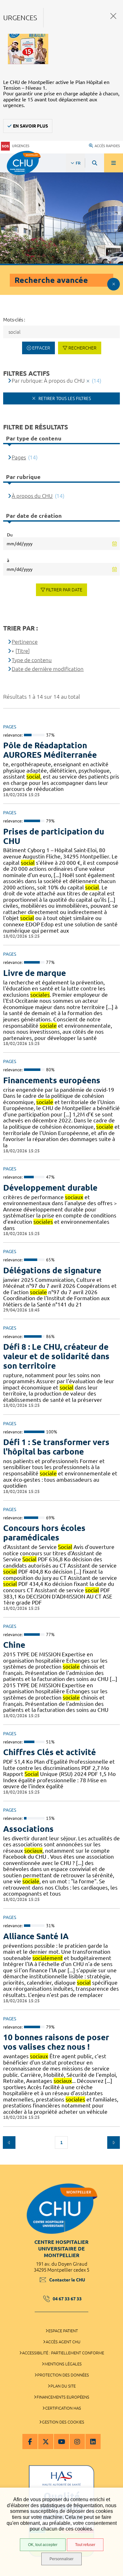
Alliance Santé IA (36, 1936)
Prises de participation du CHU (54, 836)
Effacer (41, 348)
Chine (14, 1645)
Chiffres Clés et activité (50, 1752)
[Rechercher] (95, 163)
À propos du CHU (32, 496)
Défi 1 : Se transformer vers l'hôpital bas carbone (56, 1447)
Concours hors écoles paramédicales (44, 1533)
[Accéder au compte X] (46, 2442)
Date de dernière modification (48, 669)
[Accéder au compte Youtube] (61, 2442)
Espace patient (63, 2331)
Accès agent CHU (63, 2342)
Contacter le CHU (67, 2280)
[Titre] (23, 651)
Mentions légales (63, 2364)
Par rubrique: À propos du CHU (48, 381)
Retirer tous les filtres (64, 398)
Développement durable (50, 1188)
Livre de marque (35, 973)
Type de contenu (32, 660)
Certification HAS (63, 2408)
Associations (28, 1829)
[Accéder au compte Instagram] (77, 2442)
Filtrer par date (64, 590)
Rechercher (82, 348)
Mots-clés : (14, 320)
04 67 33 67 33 (67, 2299)
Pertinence (25, 642)
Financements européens (52, 1080)
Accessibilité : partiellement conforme (63, 2353)
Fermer (113, 16)
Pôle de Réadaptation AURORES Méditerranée (50, 750)
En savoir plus (30, 126)
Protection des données (63, 2375)
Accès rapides (107, 146)
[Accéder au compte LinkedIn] (93, 2442)
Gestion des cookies (63, 2422)
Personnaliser (61, 2559)
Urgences (21, 146)
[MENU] (114, 163)
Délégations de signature (52, 1270)
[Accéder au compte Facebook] (30, 2442)
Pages (19, 457)
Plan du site (63, 2386)
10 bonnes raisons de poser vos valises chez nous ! (56, 2042)
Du (10, 535)
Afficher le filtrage (114, 284)
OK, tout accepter (43, 2545)
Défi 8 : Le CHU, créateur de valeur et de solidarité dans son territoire (56, 1356)
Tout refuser (85, 2545)
